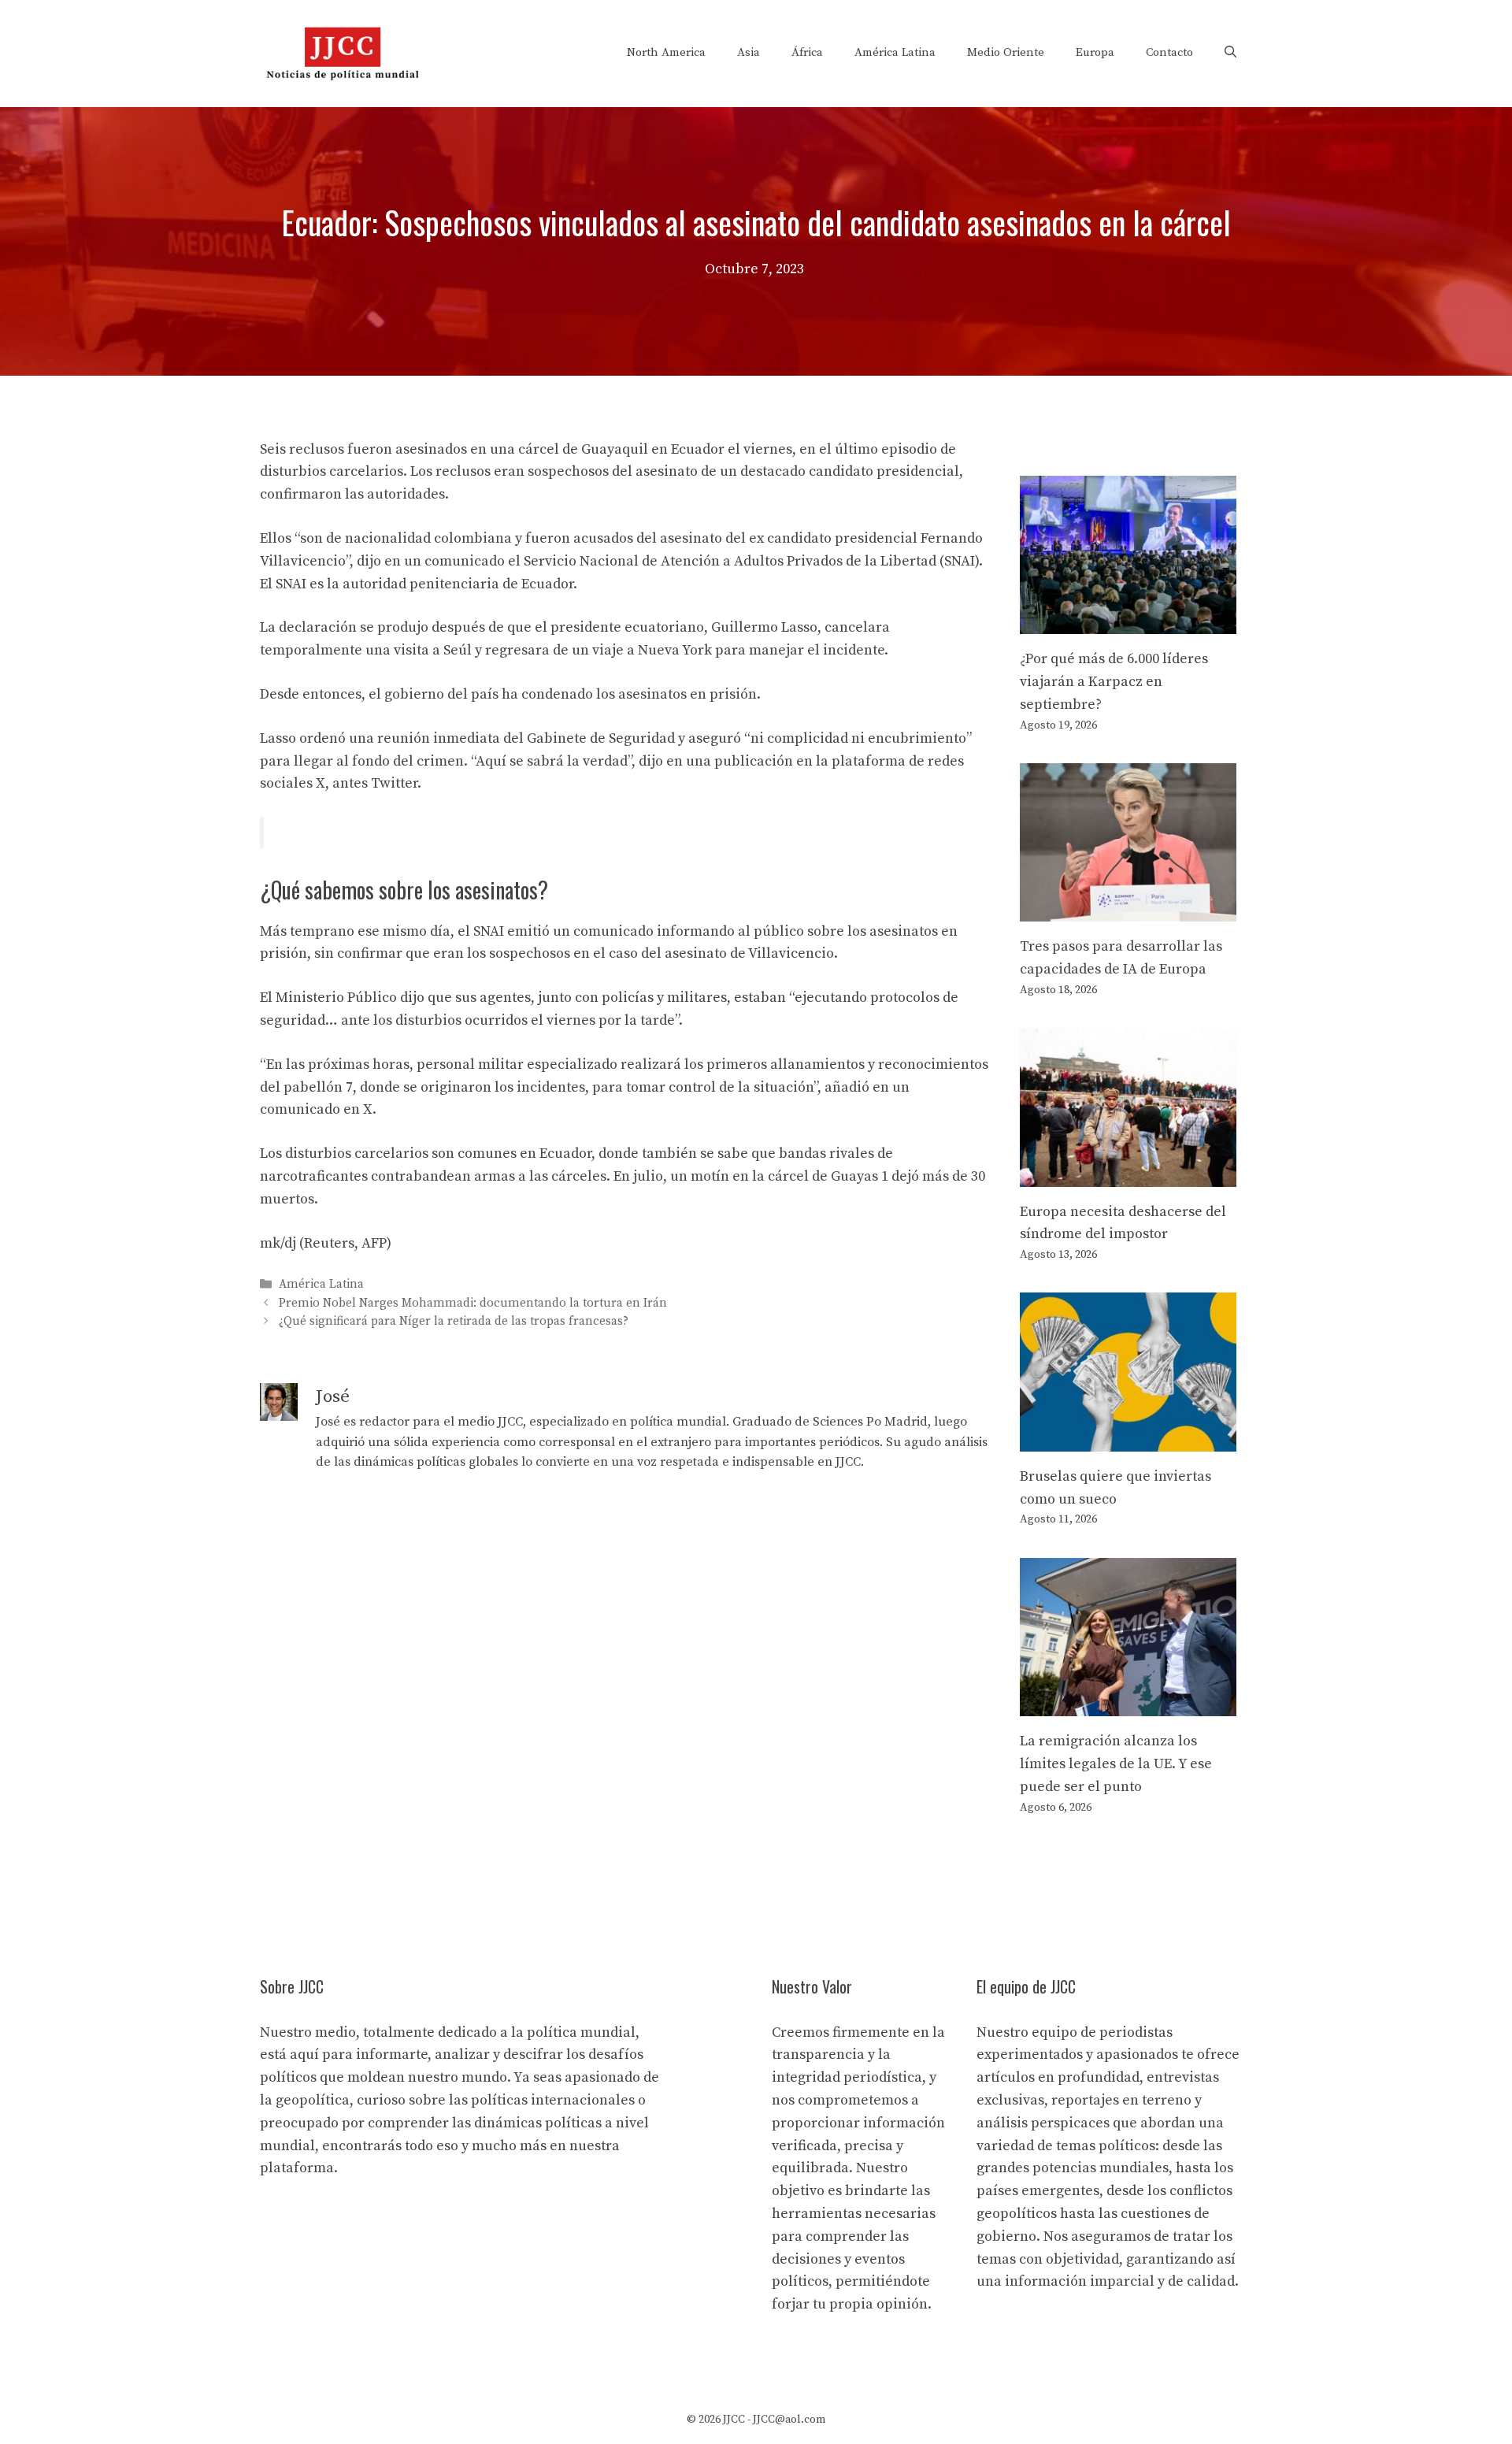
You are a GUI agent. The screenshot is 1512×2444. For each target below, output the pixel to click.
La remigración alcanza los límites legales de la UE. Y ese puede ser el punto (1116, 1764)
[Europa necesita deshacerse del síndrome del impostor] (1128, 1175)
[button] (1230, 53)
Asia (749, 52)
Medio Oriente (1006, 52)
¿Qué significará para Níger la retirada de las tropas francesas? (454, 1321)
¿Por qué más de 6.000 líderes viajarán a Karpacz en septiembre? (1114, 682)
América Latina (895, 52)
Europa (1095, 52)
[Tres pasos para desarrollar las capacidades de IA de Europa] (1128, 910)
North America (666, 52)
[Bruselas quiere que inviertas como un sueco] (1128, 1439)
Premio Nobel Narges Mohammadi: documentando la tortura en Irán (473, 1303)
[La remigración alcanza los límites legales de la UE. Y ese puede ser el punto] (1128, 1704)
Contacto (1169, 52)
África (807, 52)
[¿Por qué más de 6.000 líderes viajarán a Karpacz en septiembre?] (1128, 622)
